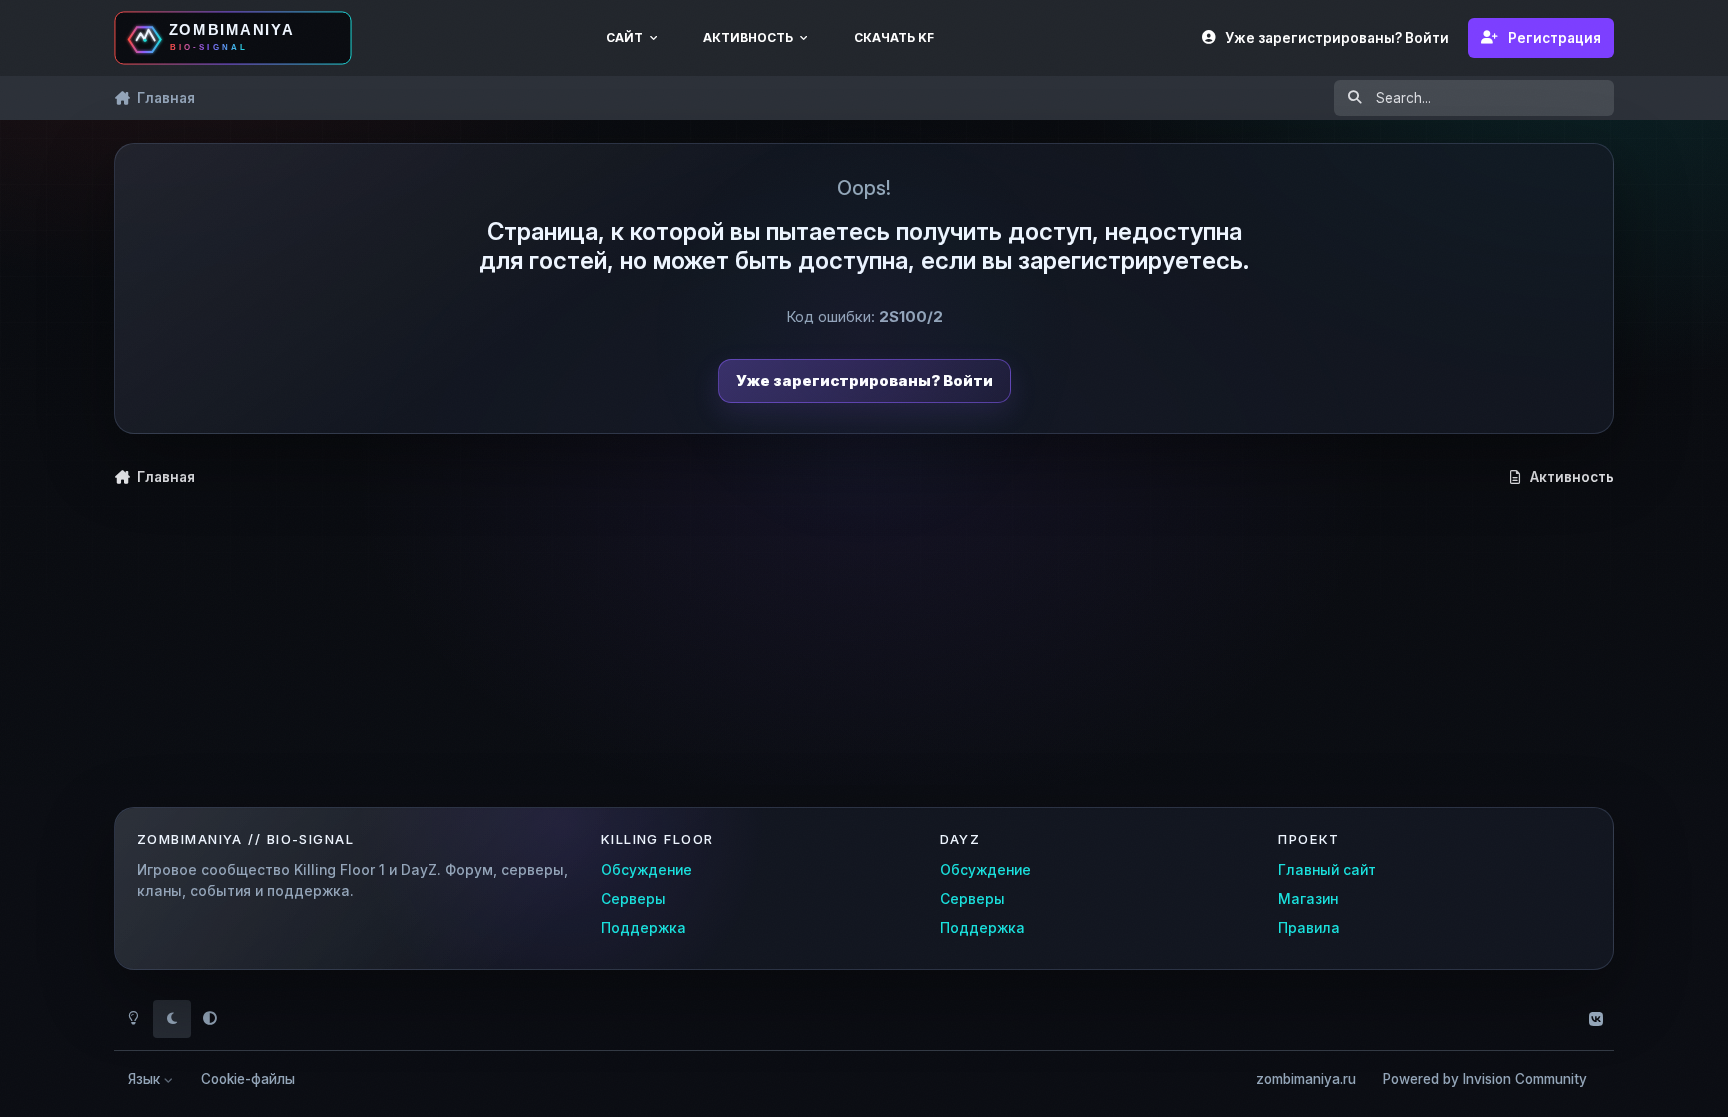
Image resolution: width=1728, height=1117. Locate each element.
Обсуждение (646, 870)
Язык (146, 1079)
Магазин (1308, 899)
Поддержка (643, 928)
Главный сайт (1327, 870)
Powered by (1485, 1079)
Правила (1309, 928)
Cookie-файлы (248, 1079)
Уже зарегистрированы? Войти (864, 380)
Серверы (633, 899)
